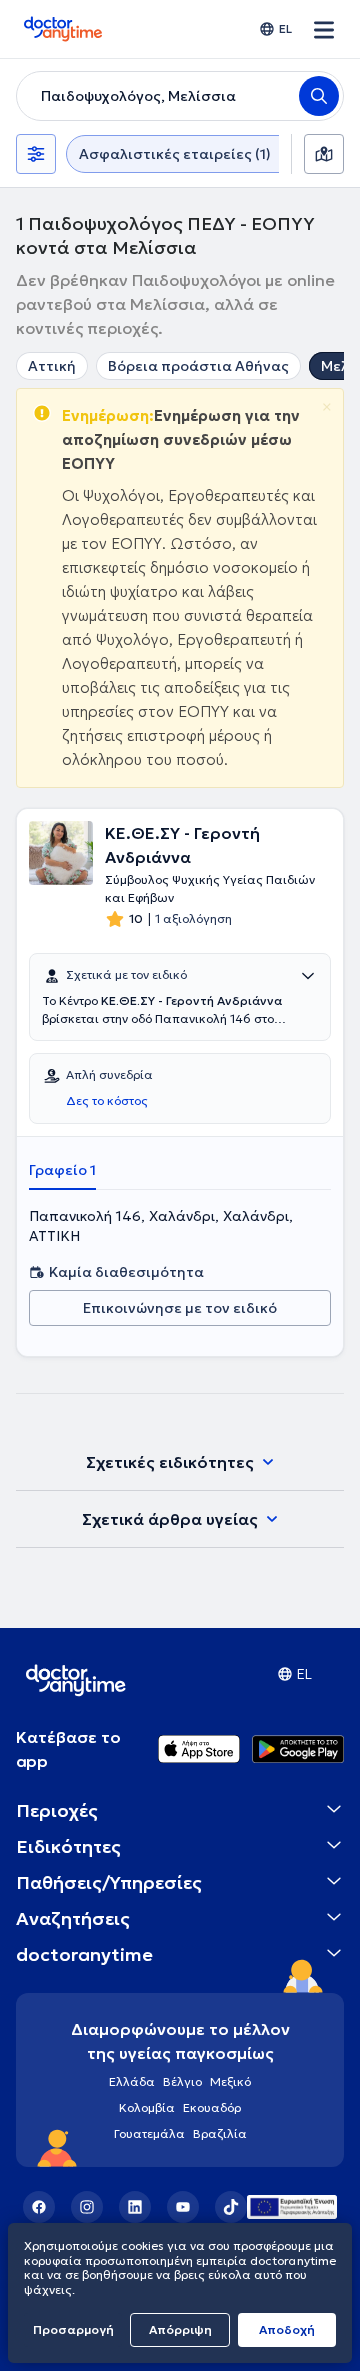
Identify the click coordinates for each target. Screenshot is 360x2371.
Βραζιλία (220, 2133)
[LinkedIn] (135, 2207)
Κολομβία (147, 2107)
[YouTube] (183, 2207)
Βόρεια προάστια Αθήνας (198, 366)
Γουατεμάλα (149, 2133)
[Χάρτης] (324, 154)
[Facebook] (39, 2207)
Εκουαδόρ (212, 2107)
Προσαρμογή (73, 2329)
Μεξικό (230, 2081)
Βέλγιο (182, 2081)
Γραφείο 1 (62, 1170)
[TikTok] (231, 2207)
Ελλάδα (132, 2081)
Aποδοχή (287, 2329)
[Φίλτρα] (36, 154)
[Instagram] (87, 2207)
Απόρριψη (180, 2329)
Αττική (52, 366)
